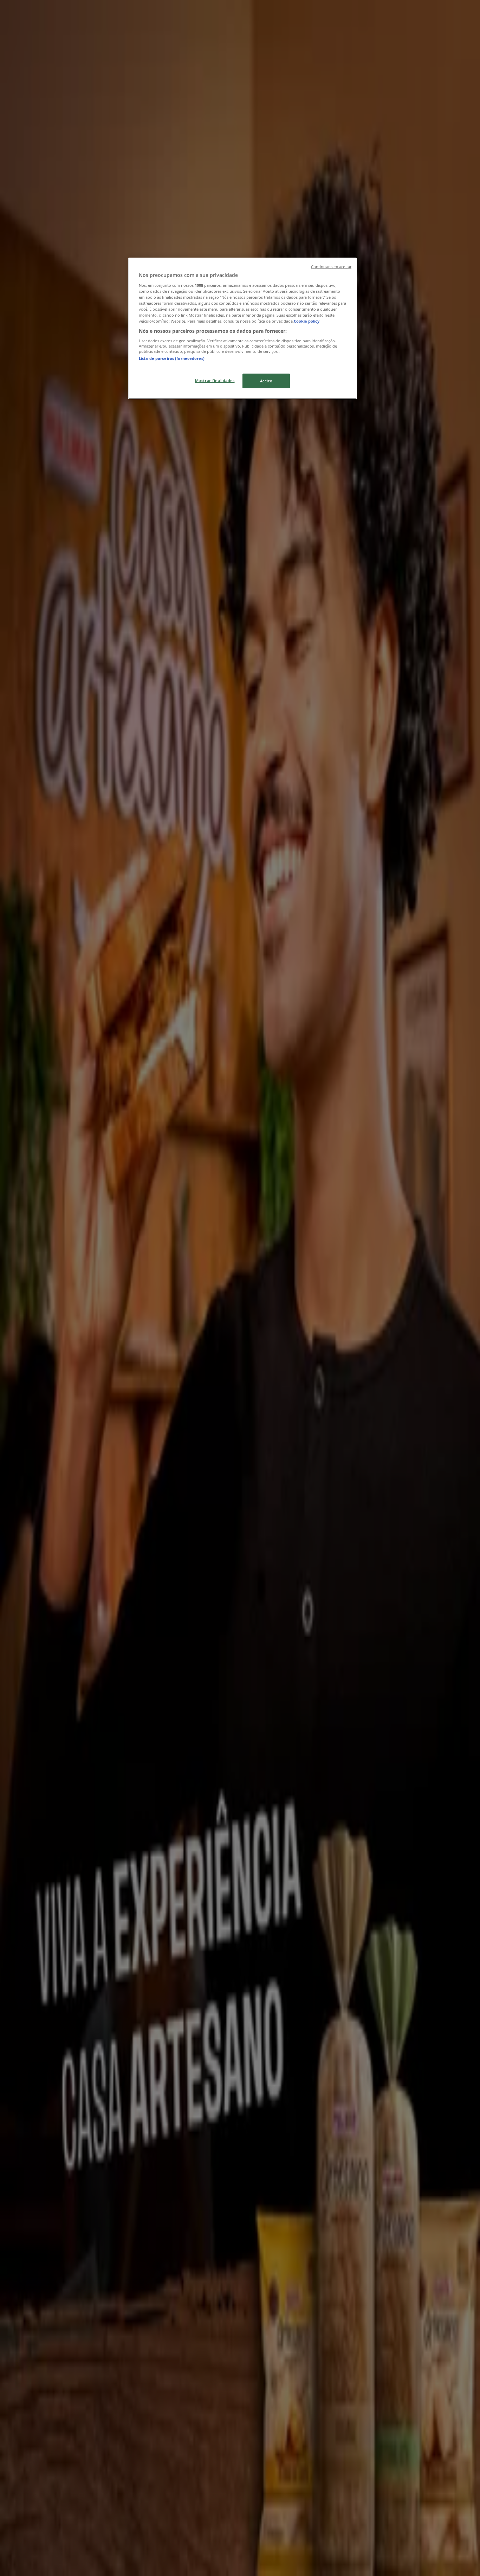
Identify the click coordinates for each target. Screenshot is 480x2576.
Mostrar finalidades (215, 380)
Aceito (266, 381)
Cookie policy (307, 321)
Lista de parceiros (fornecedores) (172, 358)
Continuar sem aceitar (331, 267)
